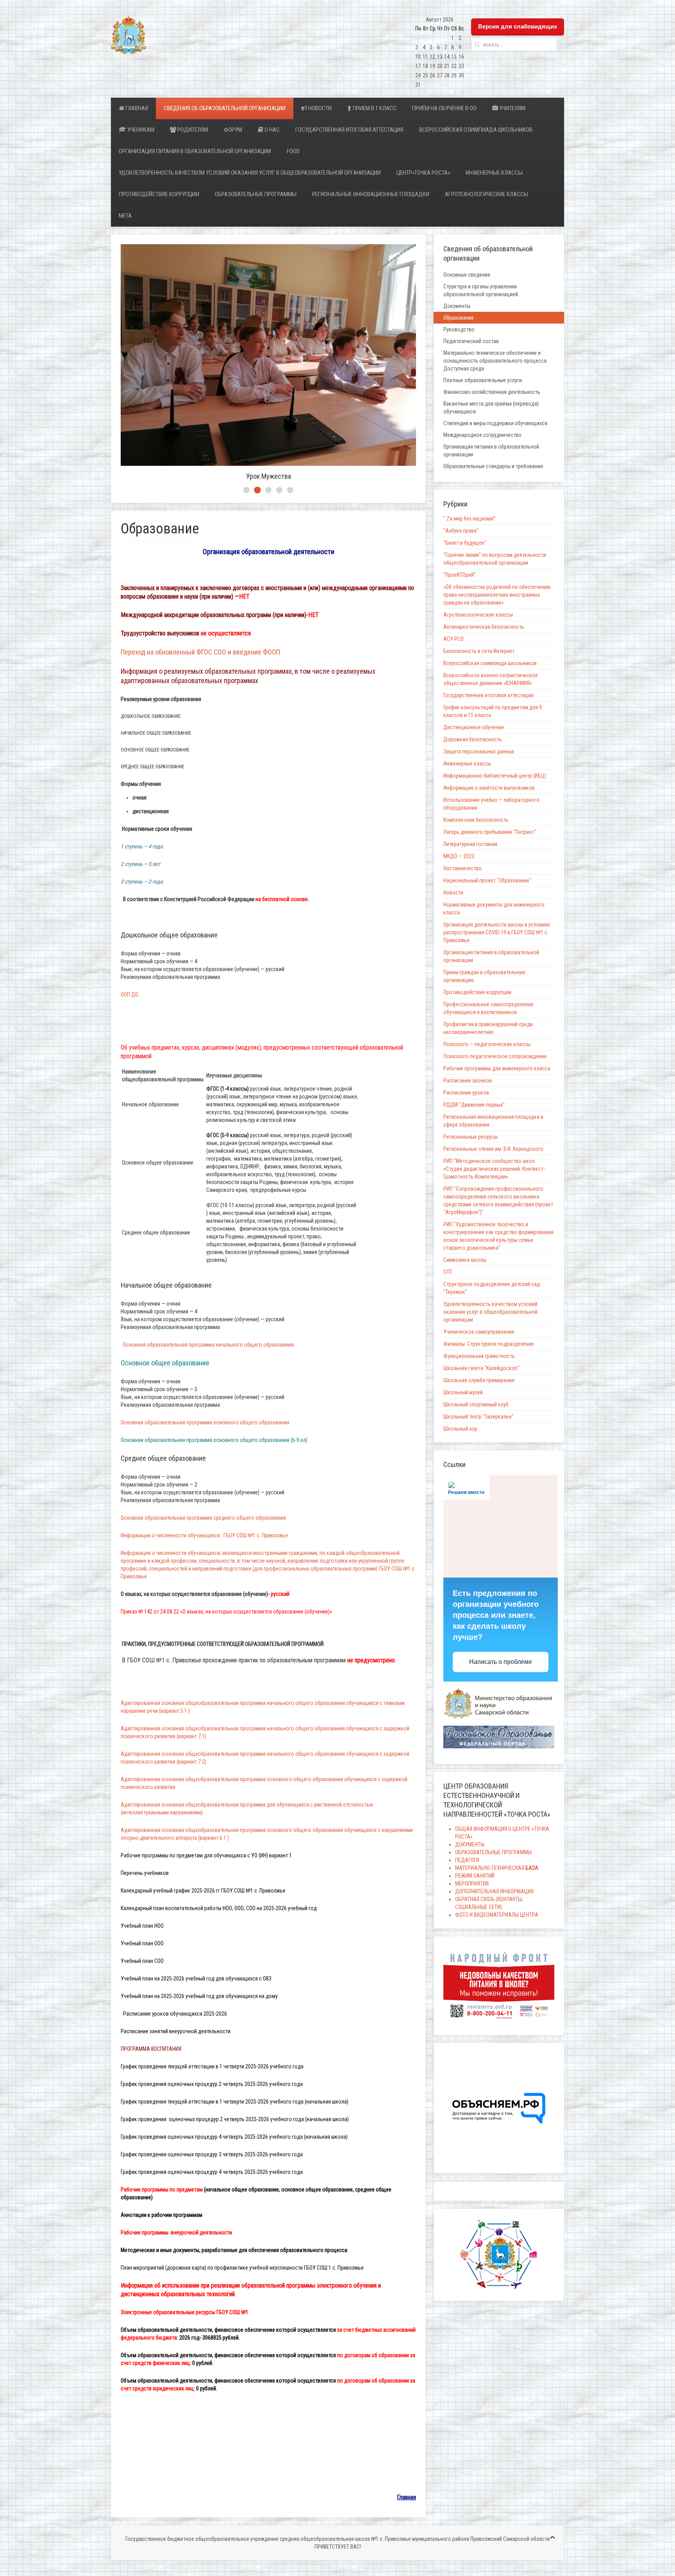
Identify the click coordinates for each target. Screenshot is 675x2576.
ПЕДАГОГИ (467, 1860)
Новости (319, 108)
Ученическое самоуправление (479, 1332)
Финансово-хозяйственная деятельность (492, 392)
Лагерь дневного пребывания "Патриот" (490, 832)
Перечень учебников (145, 1873)
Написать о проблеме (501, 1662)
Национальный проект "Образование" (487, 880)
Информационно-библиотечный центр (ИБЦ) (495, 776)
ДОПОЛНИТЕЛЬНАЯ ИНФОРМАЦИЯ (494, 1891)
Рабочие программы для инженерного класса (497, 1068)
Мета (125, 216)
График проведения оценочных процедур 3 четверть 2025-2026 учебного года (212, 2154)
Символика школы (465, 1260)
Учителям (512, 108)
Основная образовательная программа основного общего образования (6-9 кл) (214, 1440)
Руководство (459, 329)
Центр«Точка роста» (423, 173)
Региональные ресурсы (471, 1137)
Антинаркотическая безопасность (484, 627)
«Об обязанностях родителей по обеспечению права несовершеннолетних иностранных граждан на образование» (497, 595)
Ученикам (140, 130)
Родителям (192, 130)
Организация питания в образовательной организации (195, 151)
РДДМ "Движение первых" (474, 1105)
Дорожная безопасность (473, 739)
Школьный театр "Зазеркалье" (479, 1417)
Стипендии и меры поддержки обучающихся (495, 423)
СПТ (448, 1272)
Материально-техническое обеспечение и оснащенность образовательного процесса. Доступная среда (496, 361)
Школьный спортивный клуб (476, 1404)
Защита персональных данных (479, 751)
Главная (136, 108)
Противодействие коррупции (159, 194)
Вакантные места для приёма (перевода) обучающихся (491, 408)
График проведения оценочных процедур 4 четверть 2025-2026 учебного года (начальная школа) (235, 2137)
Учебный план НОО (142, 1926)
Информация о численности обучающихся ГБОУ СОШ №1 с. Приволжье (204, 1535)
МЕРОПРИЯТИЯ (472, 1884)
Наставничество (462, 868)
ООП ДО (130, 995)
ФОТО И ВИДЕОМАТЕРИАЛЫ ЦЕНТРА (497, 1915)
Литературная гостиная (470, 844)
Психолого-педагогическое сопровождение (495, 1056)
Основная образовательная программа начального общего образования (208, 1345)
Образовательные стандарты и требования (493, 466)
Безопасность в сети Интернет (479, 651)
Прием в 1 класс (374, 108)
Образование (459, 318)
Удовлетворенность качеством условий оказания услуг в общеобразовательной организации (250, 173)
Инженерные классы (494, 173)
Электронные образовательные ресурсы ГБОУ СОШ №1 (185, 2312)
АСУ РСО (454, 639)
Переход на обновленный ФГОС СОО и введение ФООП (200, 652)
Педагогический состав (471, 341)
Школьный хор (460, 1429)
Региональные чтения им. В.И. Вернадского (493, 1149)
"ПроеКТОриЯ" (460, 575)
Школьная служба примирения (479, 1380)
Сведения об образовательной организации (225, 108)
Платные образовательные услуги (483, 380)
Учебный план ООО (142, 1943)
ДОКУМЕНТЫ (470, 1844)
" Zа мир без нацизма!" (470, 519)
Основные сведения (467, 275)
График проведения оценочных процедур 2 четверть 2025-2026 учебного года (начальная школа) (235, 2119)
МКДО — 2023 (459, 856)
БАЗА (531, 1868)
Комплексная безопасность (476, 820)
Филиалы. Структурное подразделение (489, 1344)
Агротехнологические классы (487, 194)
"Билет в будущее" (465, 543)
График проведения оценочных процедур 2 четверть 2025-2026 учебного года (212, 2084)
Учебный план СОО (142, 1961)
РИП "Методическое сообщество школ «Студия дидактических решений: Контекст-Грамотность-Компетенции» (494, 1169)
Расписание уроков (466, 1093)
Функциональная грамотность (479, 1356)
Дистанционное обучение (474, 727)
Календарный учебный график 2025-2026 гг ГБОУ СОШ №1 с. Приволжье (203, 1891)
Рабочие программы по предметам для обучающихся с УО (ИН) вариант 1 (206, 1855)
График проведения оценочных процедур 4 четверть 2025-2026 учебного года (212, 2172)
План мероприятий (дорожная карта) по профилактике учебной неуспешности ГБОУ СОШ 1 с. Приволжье (242, 2268)
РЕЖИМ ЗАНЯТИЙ (475, 1876)
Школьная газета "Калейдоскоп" (481, 1368)
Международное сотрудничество (482, 435)
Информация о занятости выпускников (489, 788)
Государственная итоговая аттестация (349, 130)
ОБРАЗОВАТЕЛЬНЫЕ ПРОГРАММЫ (256, 194)
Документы (457, 306)
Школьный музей (463, 1392)
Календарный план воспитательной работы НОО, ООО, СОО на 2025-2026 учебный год (219, 1908)
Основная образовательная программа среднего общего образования (204, 1518)
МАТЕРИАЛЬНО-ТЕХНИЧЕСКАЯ (490, 1868)
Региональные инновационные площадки (371, 194)
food (293, 151)
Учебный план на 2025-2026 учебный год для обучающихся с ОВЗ (196, 1979)
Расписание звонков (468, 1080)
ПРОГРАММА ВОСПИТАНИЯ (152, 2049)
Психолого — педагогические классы (487, 1044)
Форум (233, 130)
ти (176, 2031)
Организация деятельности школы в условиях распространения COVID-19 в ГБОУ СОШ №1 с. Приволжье (497, 932)
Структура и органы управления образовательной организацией (481, 290)
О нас (271, 130)
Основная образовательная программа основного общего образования (206, 1422)
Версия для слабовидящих (518, 26)
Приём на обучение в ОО (444, 108)
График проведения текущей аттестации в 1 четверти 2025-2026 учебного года (212, 2066)
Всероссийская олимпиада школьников (476, 130)
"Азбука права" (461, 531)
